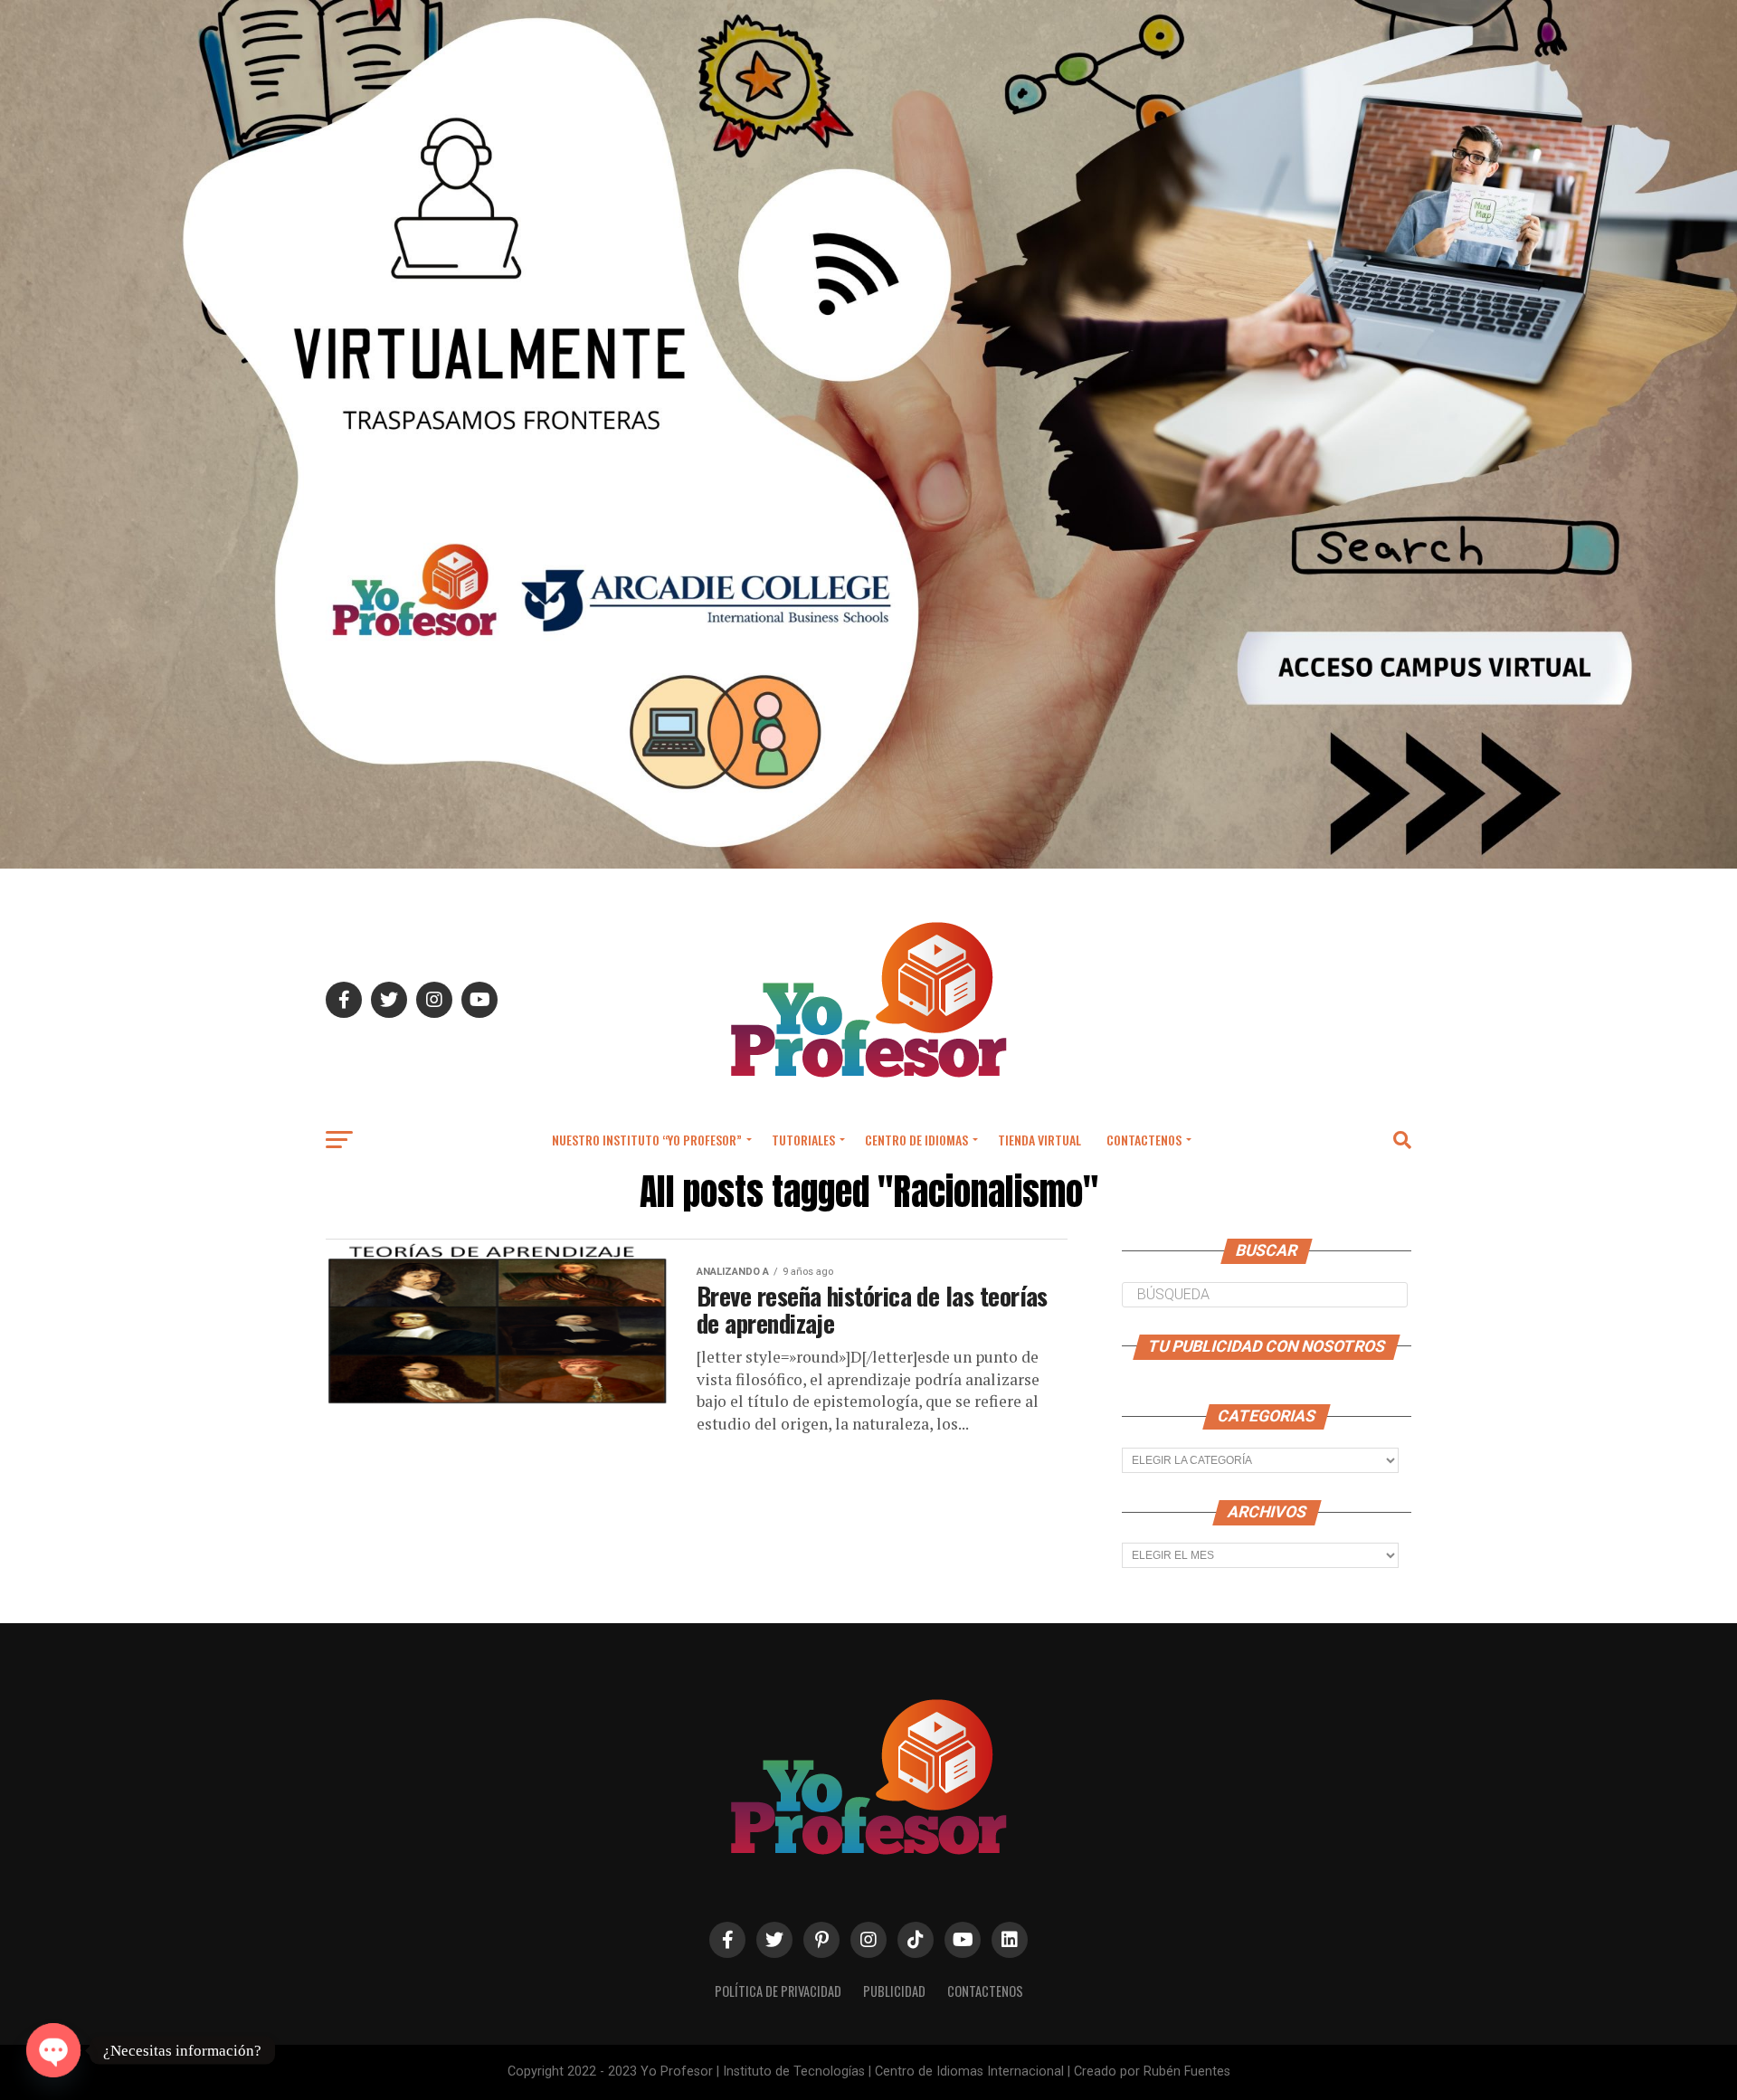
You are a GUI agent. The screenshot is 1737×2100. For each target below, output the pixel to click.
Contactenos (1144, 1140)
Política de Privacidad (778, 1991)
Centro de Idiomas (916, 1140)
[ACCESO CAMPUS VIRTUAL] (868, 864)
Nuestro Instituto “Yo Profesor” (647, 1140)
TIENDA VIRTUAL (1039, 1140)
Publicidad (894, 1991)
